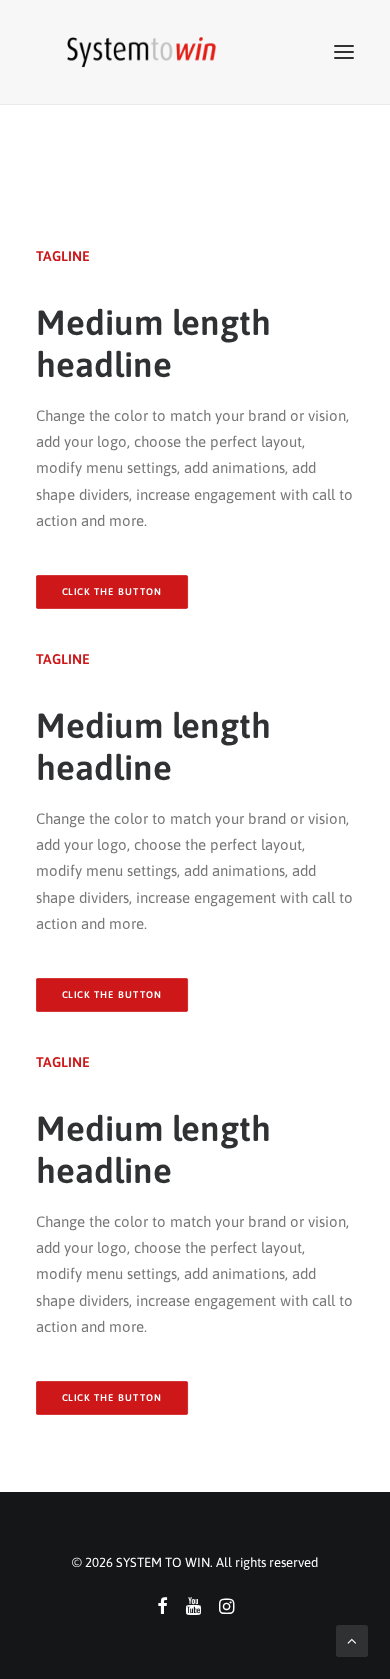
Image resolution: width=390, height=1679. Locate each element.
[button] (344, 52)
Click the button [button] (112, 994)
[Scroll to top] (352, 1639)
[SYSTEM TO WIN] (142, 52)
